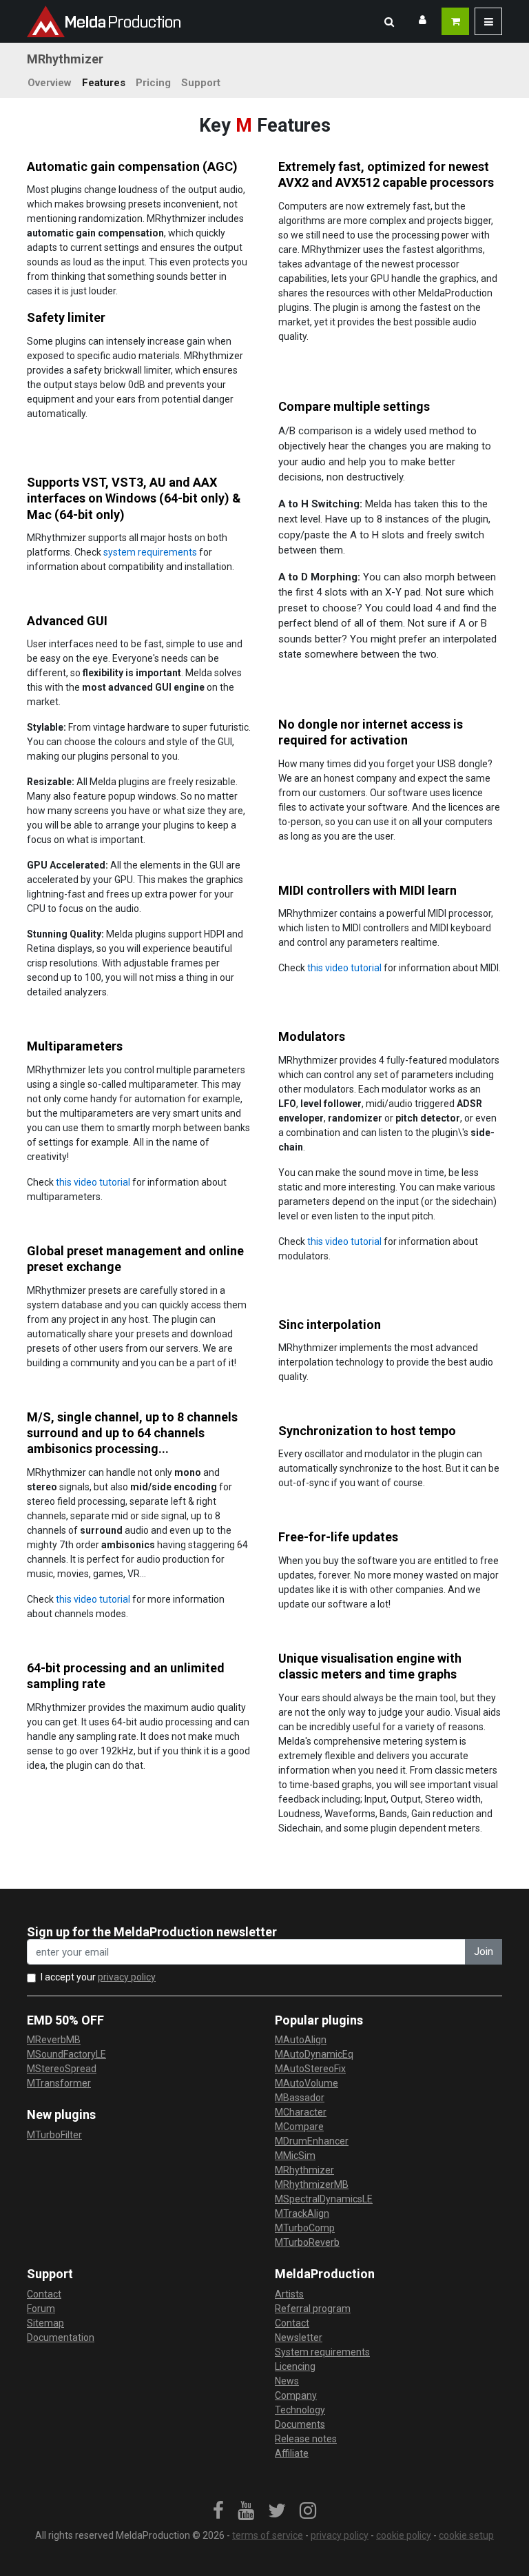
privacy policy (127, 1977)
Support (201, 83)
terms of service (268, 2535)
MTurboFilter (54, 2135)
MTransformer (59, 2083)
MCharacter (301, 2112)
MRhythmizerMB (312, 2184)
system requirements (150, 552)
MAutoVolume (307, 2083)
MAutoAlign (301, 2040)
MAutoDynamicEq (314, 2054)
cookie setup (466, 2535)
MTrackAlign (302, 2213)
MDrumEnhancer (312, 2141)
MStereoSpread (62, 2069)
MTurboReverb (307, 2242)
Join (484, 1951)
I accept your (98, 1977)
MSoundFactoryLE (66, 2054)
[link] (218, 2511)
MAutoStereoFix (310, 2069)
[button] (389, 21)
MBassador (300, 2098)
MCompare (299, 2127)
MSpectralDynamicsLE (324, 2199)
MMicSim (295, 2156)
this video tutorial (344, 968)
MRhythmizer (304, 2170)
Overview (50, 83)
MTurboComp (305, 2228)
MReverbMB (54, 2040)
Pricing (153, 83)
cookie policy (404, 2535)
